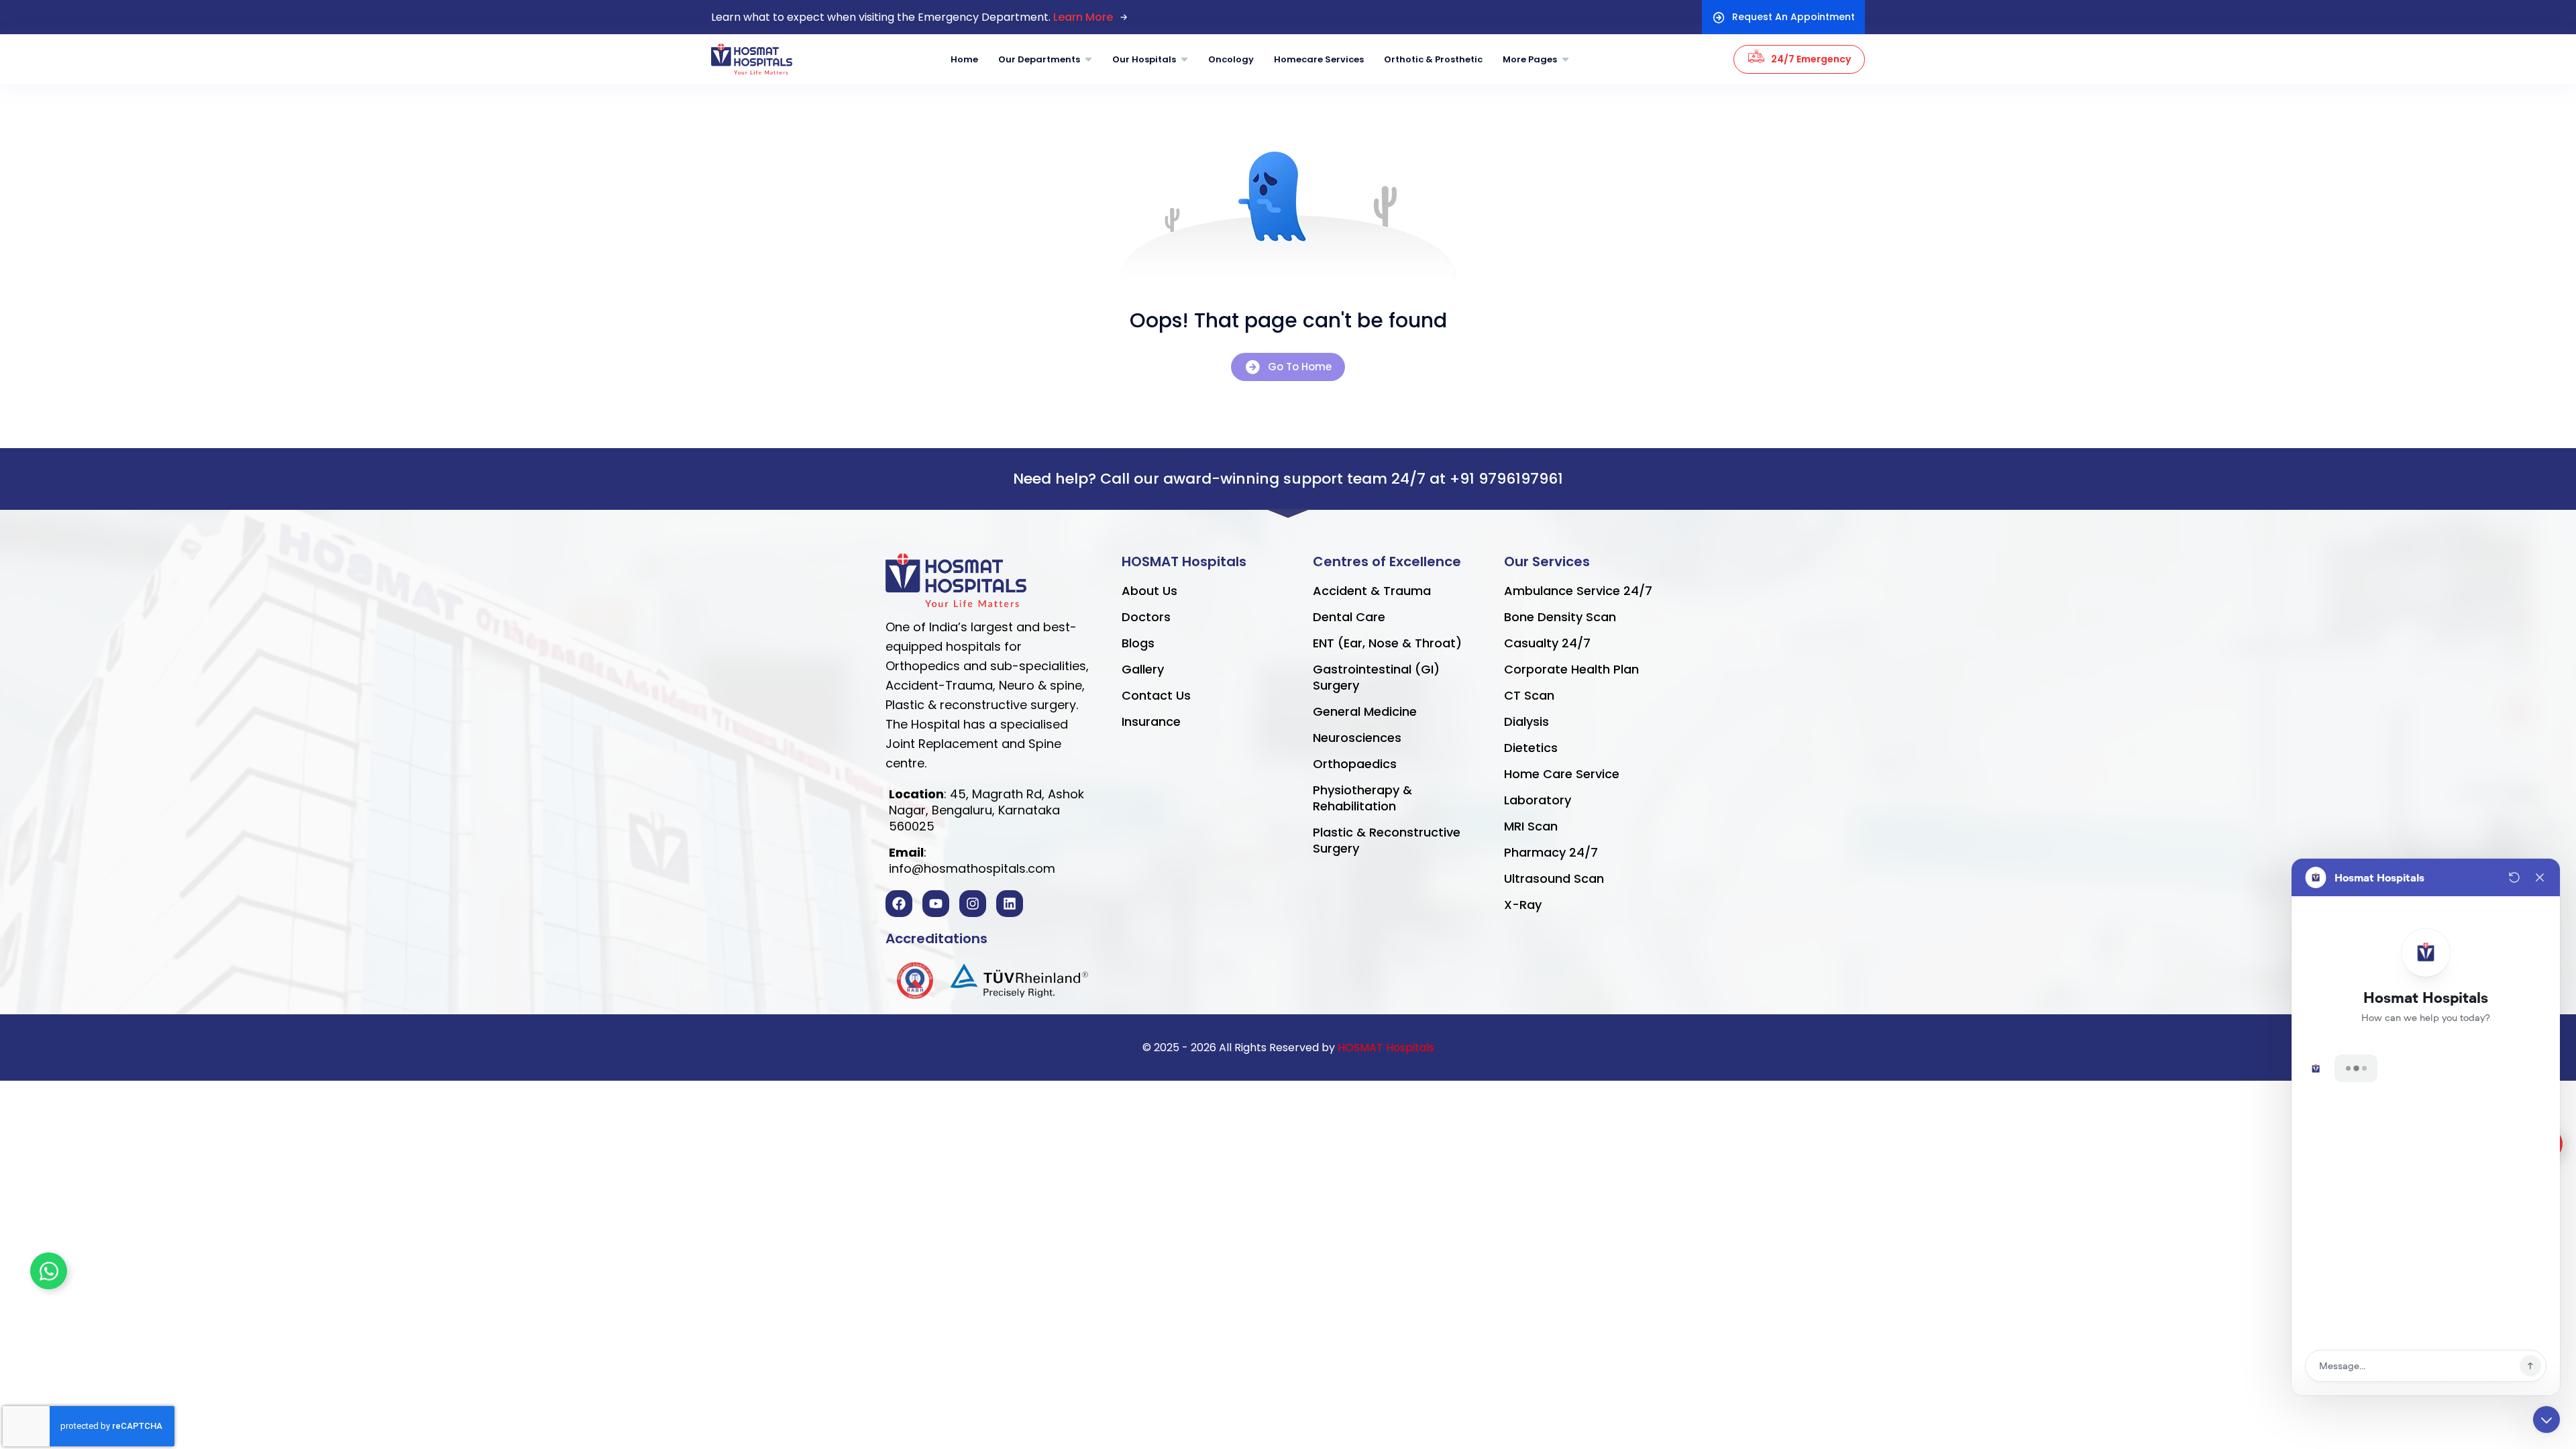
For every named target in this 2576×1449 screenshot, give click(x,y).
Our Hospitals (1144, 59)
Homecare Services (1319, 59)
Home (964, 59)
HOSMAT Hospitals (1386, 1048)
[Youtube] (936, 904)
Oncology (1231, 59)
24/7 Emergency (1811, 59)
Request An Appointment (1793, 17)
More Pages (1530, 59)
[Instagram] (973, 904)
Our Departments (1039, 59)
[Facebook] (899, 904)
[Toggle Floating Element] (49, 1271)
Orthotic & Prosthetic (1433, 59)
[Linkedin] (1010, 904)
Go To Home (1300, 367)
